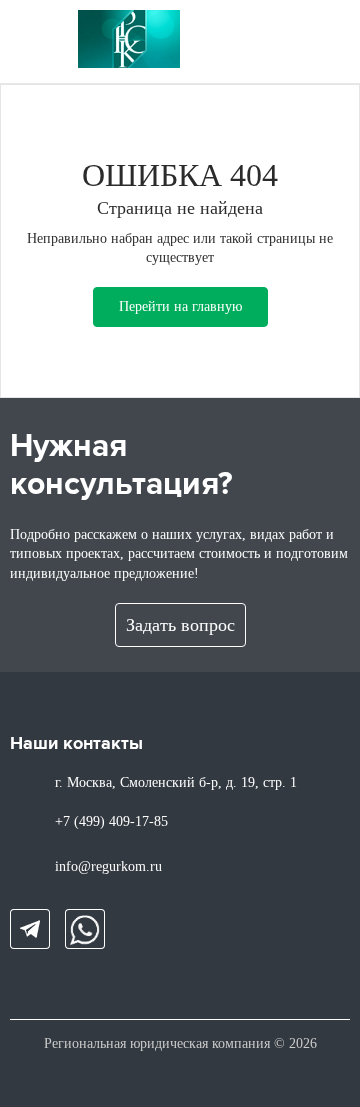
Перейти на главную (180, 306)
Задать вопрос (180, 625)
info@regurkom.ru (108, 866)
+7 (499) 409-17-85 (111, 821)
